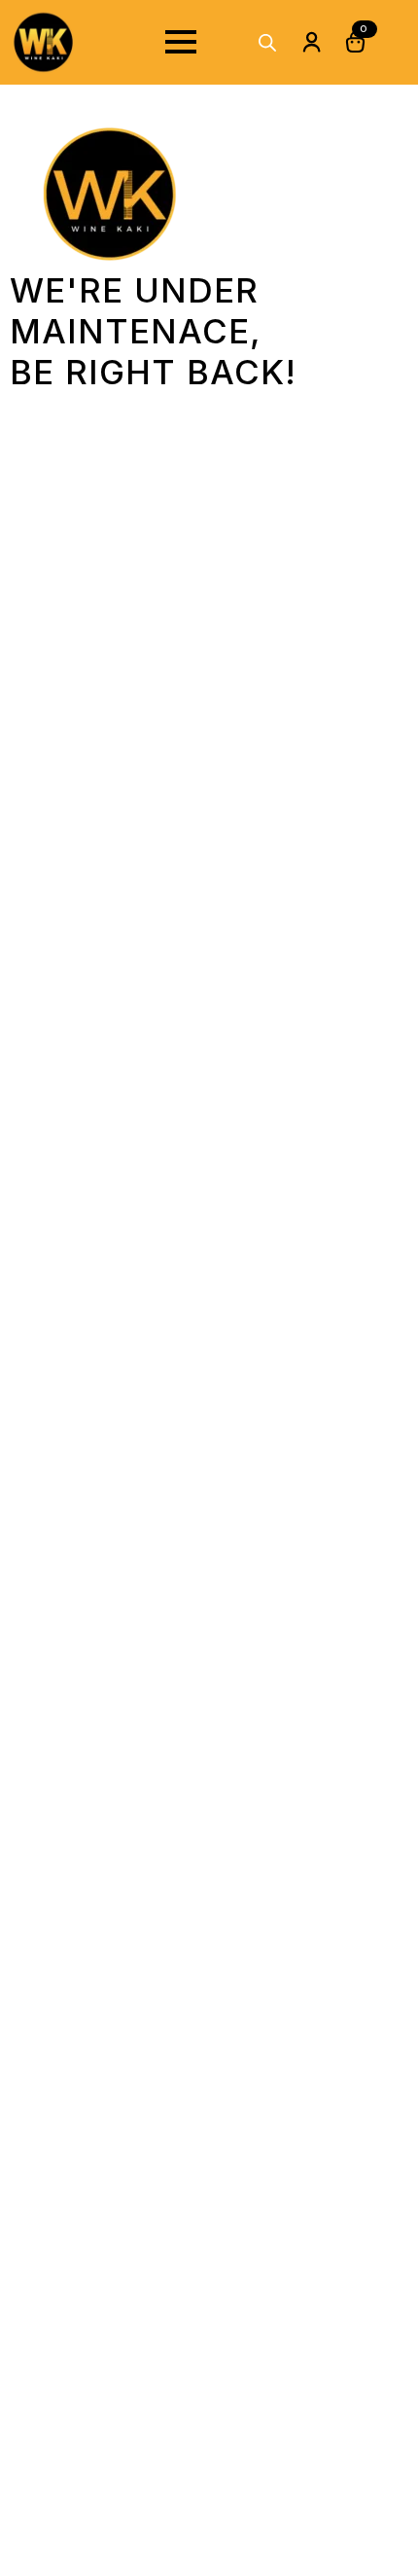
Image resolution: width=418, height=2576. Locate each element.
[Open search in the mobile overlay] (267, 42)
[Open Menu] (181, 42)
